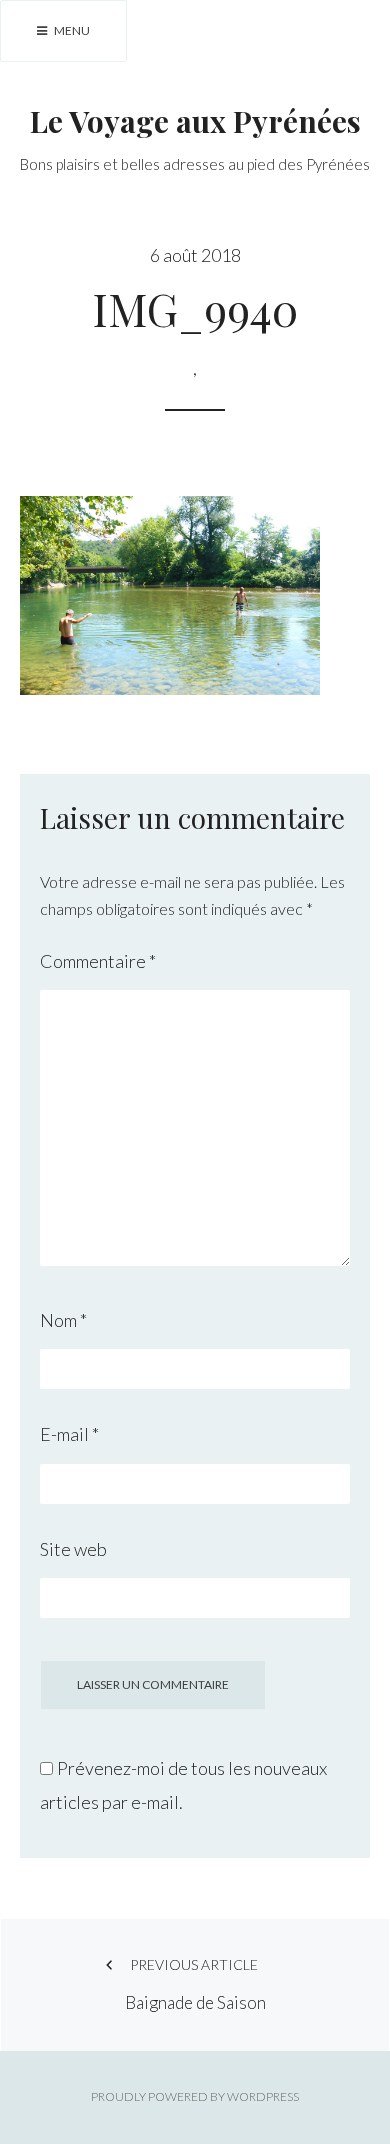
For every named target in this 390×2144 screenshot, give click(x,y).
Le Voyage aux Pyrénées (195, 121)
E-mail (69, 1434)
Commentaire (98, 961)
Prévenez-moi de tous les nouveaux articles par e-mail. (183, 1785)
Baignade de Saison (195, 1984)
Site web (73, 1549)
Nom (63, 1320)
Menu (71, 30)
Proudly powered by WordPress (195, 2096)
